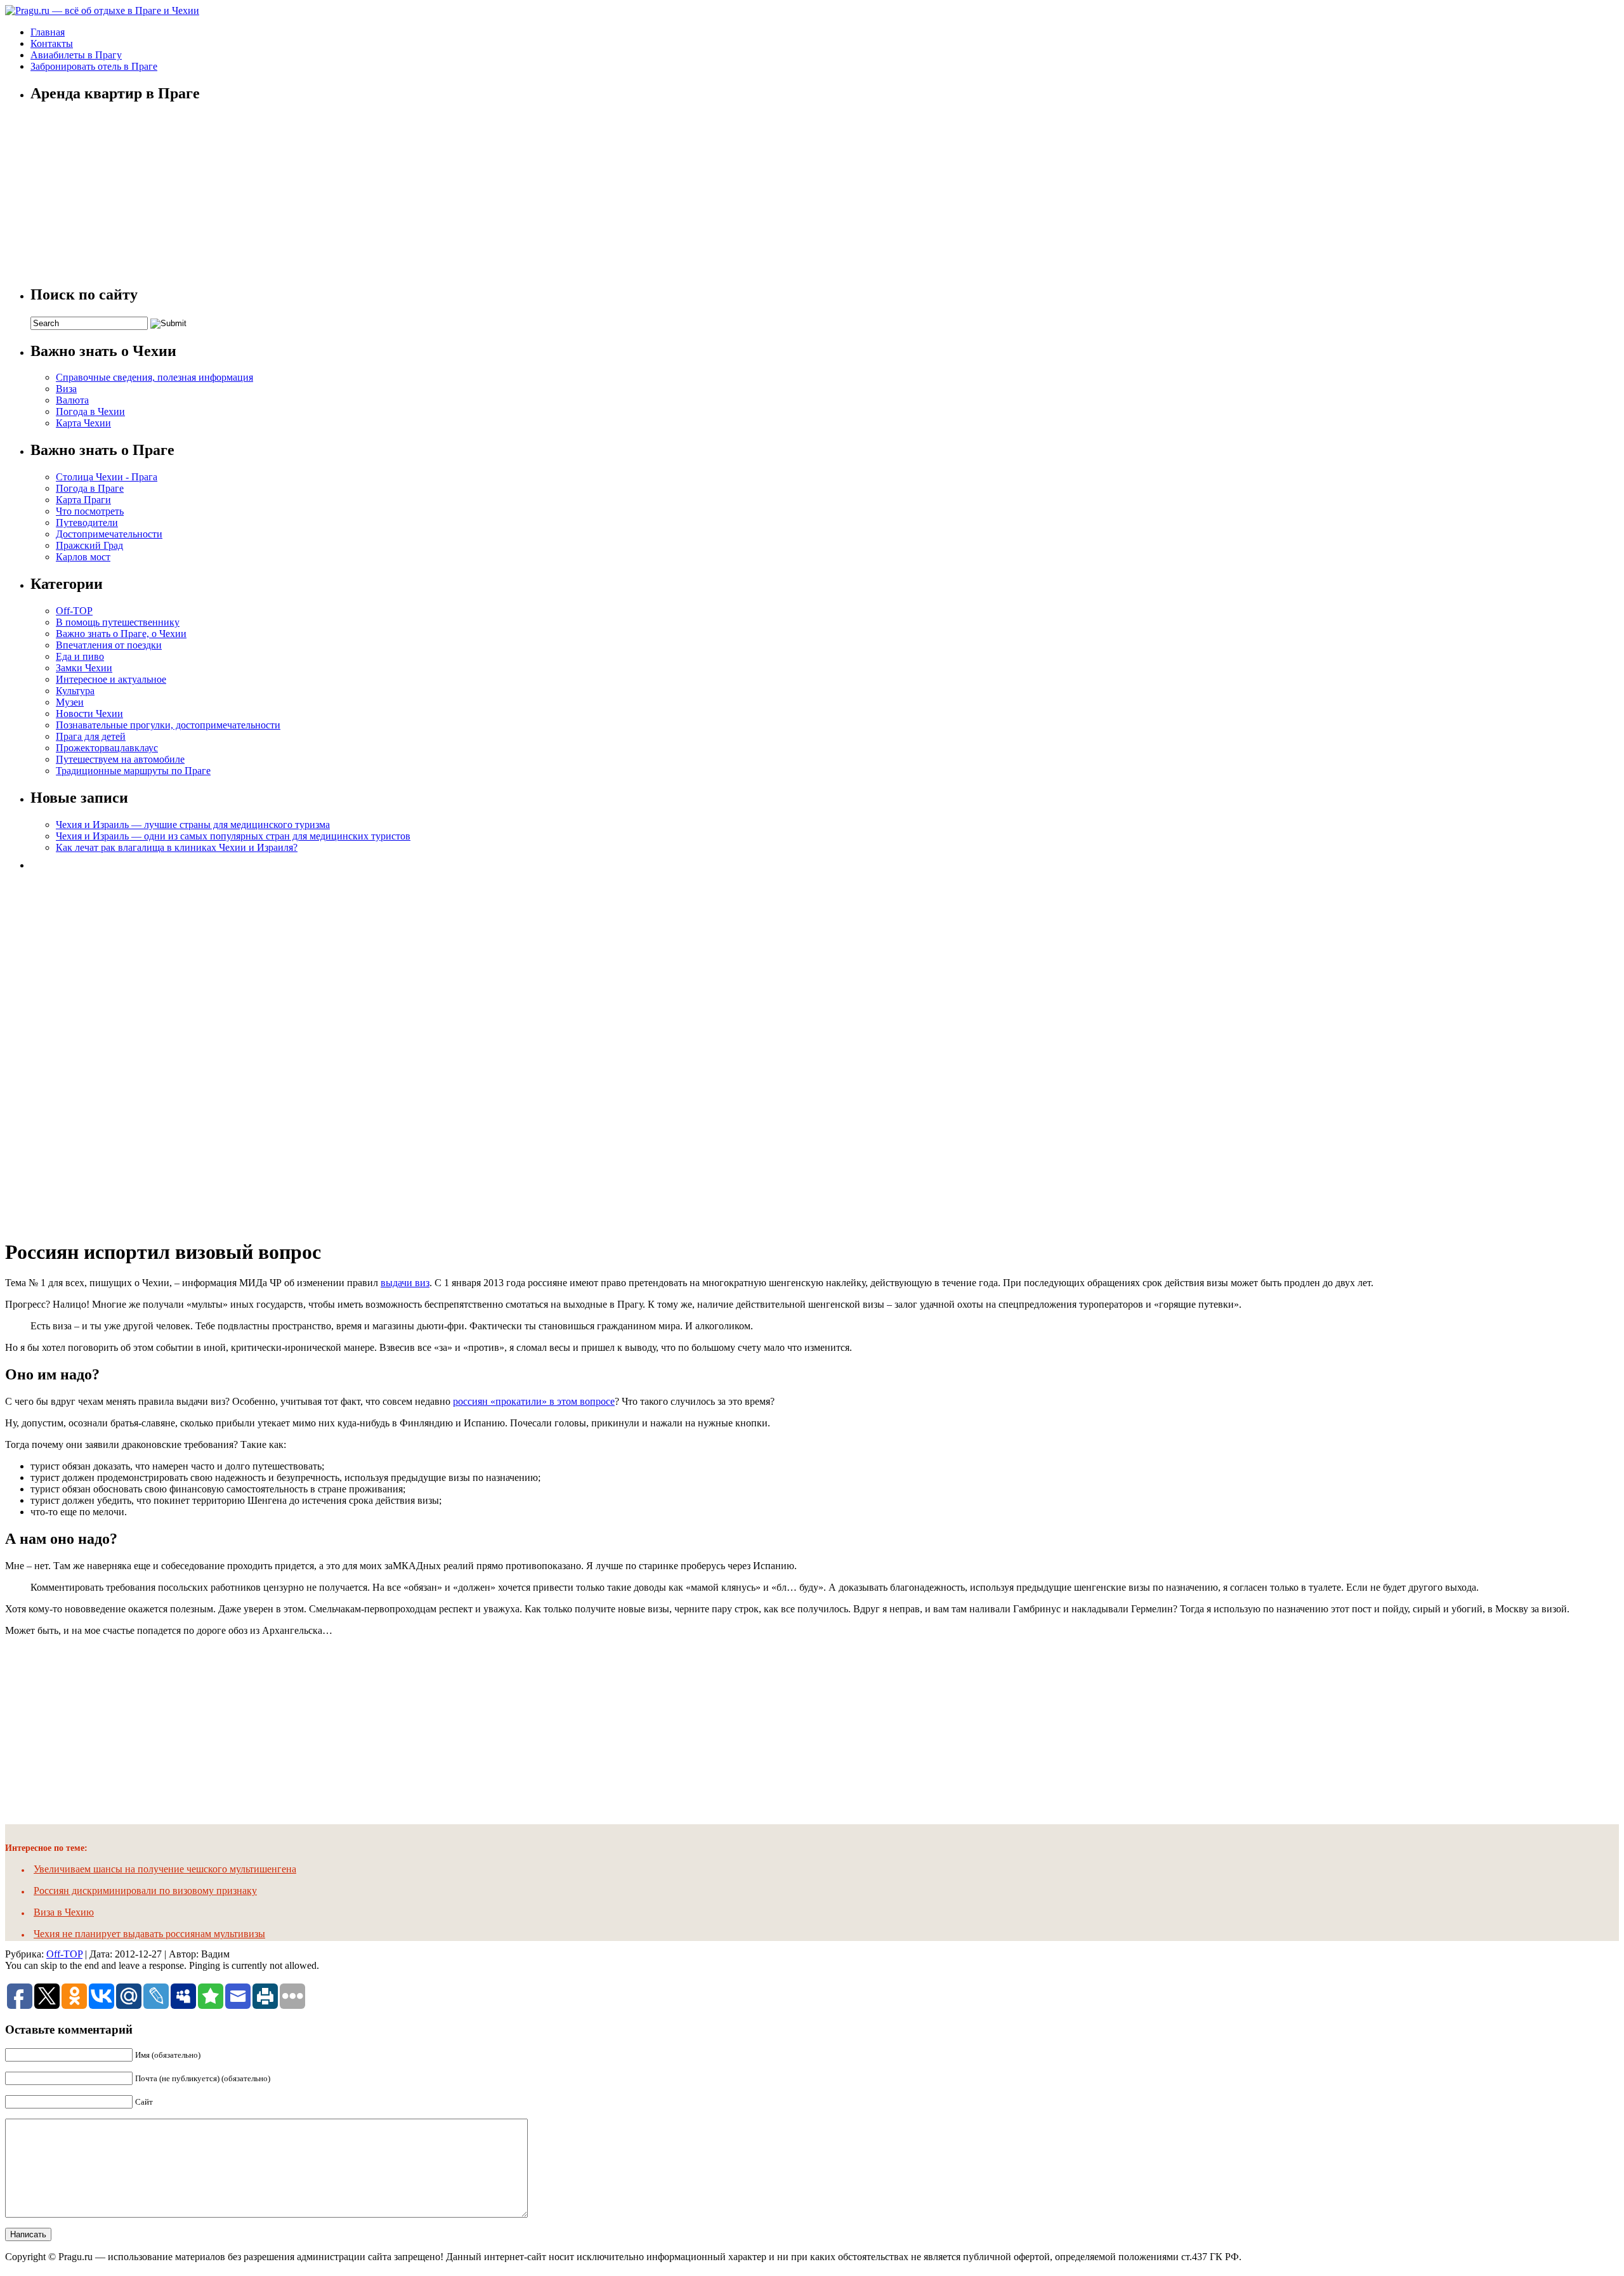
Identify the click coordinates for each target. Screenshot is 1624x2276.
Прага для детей (91, 736)
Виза (66, 389)
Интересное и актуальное (111, 679)
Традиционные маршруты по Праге (133, 771)
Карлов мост (83, 557)
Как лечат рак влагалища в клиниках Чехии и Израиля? (177, 847)
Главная (48, 32)
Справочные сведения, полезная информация (154, 377)
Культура (75, 691)
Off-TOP (74, 611)
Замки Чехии (84, 668)
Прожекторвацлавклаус (107, 748)
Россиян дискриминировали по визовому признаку (145, 1891)
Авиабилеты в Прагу (76, 55)
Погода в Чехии (90, 411)
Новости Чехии (89, 714)
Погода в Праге (90, 488)
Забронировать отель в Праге (94, 66)
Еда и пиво (80, 656)
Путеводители (87, 523)
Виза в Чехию (64, 1912)
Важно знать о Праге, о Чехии (121, 634)
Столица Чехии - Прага (107, 477)
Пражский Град (89, 545)
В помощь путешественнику (118, 622)
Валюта (72, 400)
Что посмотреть (90, 511)
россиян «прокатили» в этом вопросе (534, 1401)
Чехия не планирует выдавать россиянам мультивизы (149, 1934)
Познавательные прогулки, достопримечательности (168, 725)
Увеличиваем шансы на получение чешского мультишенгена (165, 1869)
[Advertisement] (126, 1050)
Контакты (52, 43)
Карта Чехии (83, 423)
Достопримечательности (109, 534)
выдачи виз (405, 1283)
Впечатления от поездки (109, 645)
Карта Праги (83, 500)
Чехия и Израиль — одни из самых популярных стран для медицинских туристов (233, 836)
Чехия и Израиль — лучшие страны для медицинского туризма (193, 825)
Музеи (70, 702)
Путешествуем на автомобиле (120, 759)
